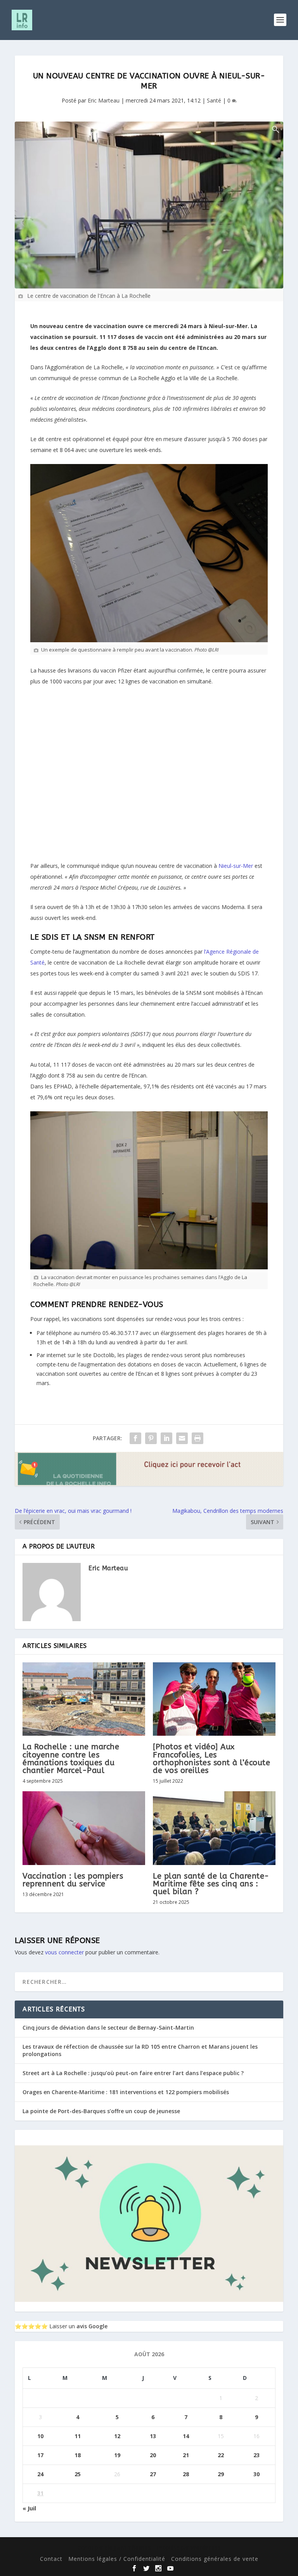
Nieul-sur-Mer (236, 866)
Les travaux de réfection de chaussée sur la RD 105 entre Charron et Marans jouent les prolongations (140, 2050)
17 (40, 2455)
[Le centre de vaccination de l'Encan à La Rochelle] (149, 205)
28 (186, 2474)
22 (221, 2455)
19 (117, 2455)
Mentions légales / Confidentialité (117, 2559)
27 (153, 2474)
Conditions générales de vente (215, 2559)
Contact (51, 2559)
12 (117, 2436)
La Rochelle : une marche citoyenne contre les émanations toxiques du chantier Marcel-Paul (71, 1759)
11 (78, 2436)
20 (153, 2455)
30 (256, 2474)
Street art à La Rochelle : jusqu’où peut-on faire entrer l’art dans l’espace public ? (133, 2073)
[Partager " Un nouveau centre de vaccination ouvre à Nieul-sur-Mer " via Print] (198, 1438)
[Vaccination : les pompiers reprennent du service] (84, 1828)
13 (153, 2436)
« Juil (29, 2508)
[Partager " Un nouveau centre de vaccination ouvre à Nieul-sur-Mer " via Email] (182, 1438)
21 (186, 2455)
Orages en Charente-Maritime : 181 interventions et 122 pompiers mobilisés (126, 2092)
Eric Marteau (104, 100)
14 (186, 2436)
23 (256, 2455)
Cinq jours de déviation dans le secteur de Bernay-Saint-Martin (108, 2028)
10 (40, 2436)
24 (40, 2474)
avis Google (92, 2326)
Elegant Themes (128, 2547)
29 (221, 2474)
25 (78, 2474)
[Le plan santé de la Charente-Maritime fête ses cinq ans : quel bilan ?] (214, 1828)
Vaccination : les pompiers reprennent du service (73, 1880)
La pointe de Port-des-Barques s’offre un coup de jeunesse (101, 2111)
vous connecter (64, 1952)
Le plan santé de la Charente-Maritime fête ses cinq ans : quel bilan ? (211, 1884)
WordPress (206, 2547)
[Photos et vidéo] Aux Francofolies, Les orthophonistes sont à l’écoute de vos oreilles (211, 1759)
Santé (214, 100)
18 (78, 2455)
